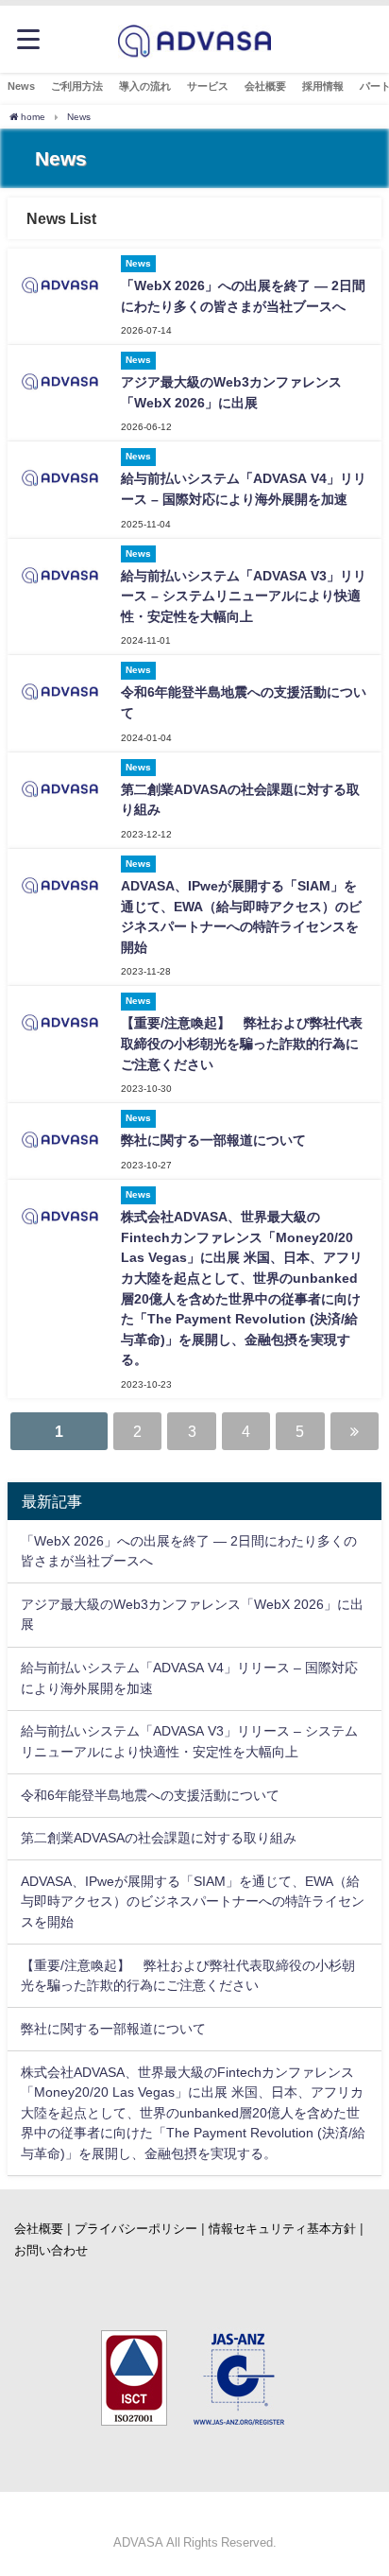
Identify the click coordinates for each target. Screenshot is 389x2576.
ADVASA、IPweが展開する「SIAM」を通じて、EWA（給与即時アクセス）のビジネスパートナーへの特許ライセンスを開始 (193, 1902)
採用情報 (323, 86)
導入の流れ (145, 86)
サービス (208, 86)
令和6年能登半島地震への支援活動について (150, 1795)
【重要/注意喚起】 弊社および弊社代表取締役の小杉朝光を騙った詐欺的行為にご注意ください (242, 1043)
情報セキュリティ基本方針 (282, 2229)
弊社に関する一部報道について (213, 1140)
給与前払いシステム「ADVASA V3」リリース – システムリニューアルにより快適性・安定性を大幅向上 (244, 596)
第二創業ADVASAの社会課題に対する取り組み (159, 1838)
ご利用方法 (77, 86)
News (21, 86)
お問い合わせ (51, 2250)
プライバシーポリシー (136, 2229)
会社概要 (265, 86)
